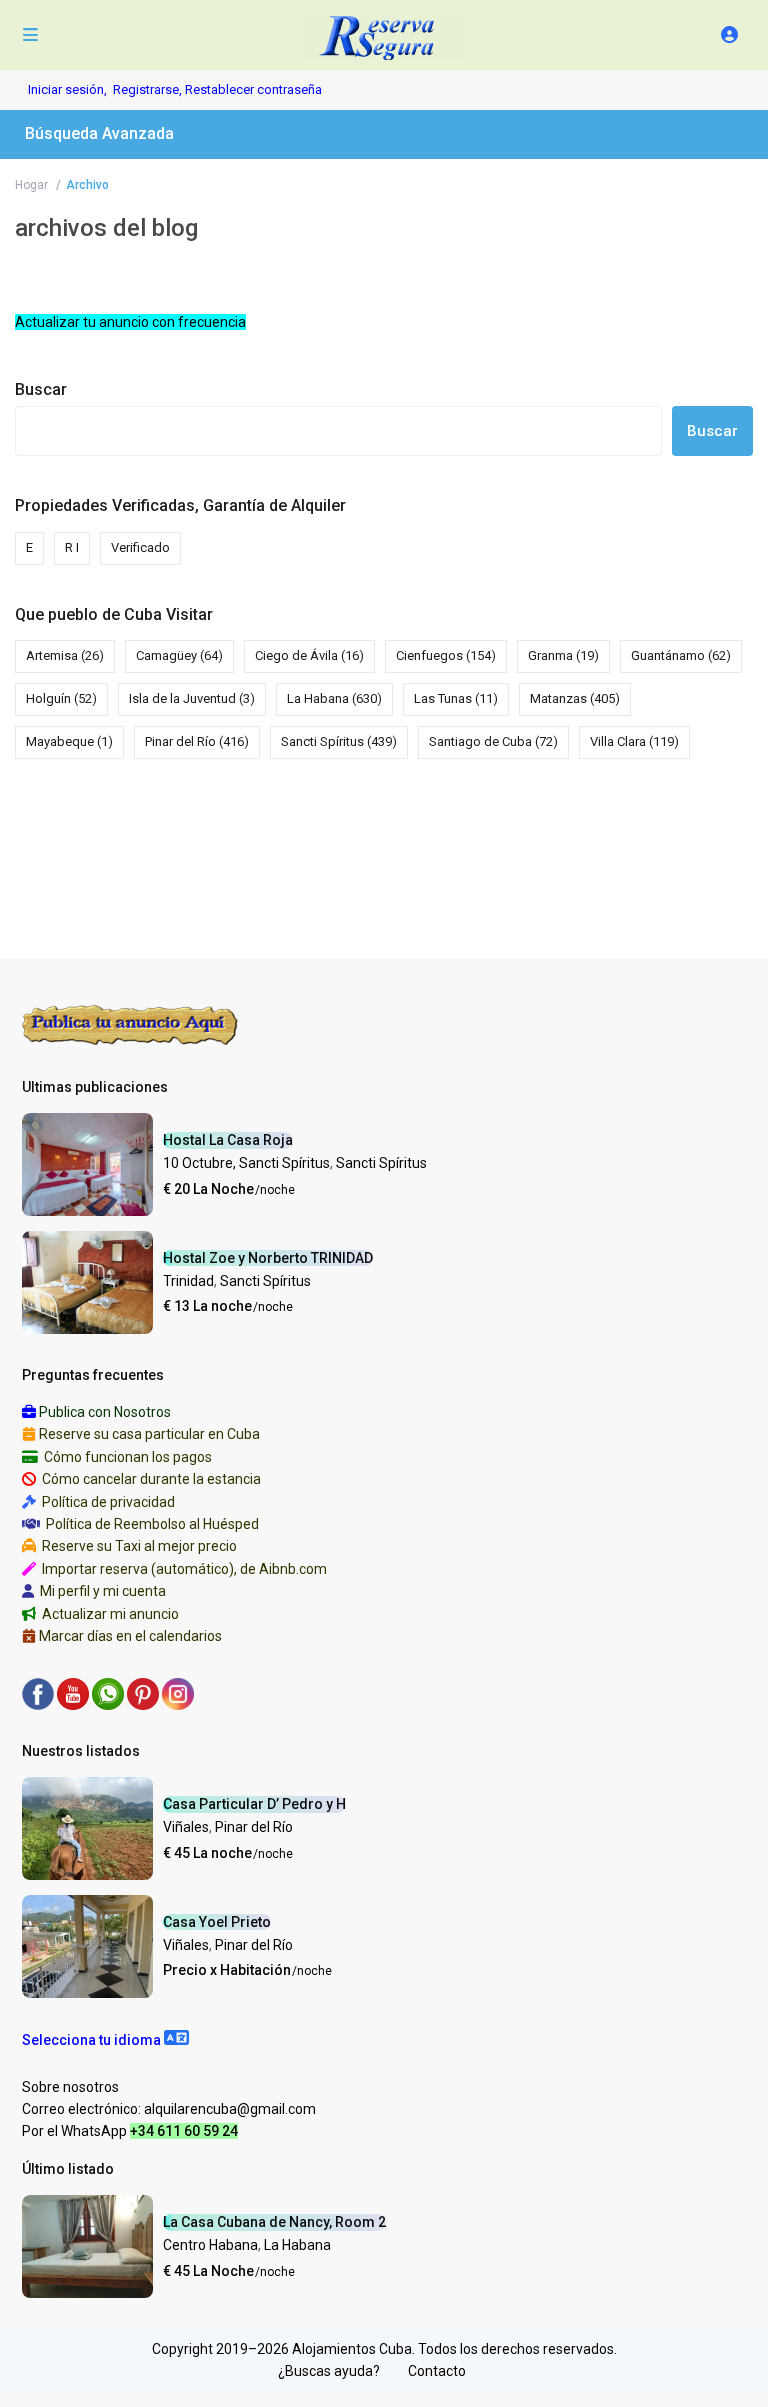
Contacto (437, 2371)
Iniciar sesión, (67, 89)
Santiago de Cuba (493, 741)
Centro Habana (210, 2245)
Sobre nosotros (70, 2087)
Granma (563, 655)
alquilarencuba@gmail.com (230, 2109)
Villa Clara (634, 741)
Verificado (140, 547)
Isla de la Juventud (192, 698)
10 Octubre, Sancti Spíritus (246, 1163)
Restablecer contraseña (253, 89)
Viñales (186, 1827)
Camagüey (179, 655)
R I (72, 547)
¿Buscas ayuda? (329, 2371)
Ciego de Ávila (309, 655)
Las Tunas (456, 698)
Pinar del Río (197, 741)
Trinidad (188, 1281)
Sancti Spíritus (339, 741)
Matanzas (575, 698)
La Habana (334, 698)
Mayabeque (69, 741)
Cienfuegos (446, 655)
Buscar (41, 389)
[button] (105, 2040)
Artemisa (65, 655)
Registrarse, (149, 89)
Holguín (61, 698)
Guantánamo (681, 655)
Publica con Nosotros (105, 1412)
